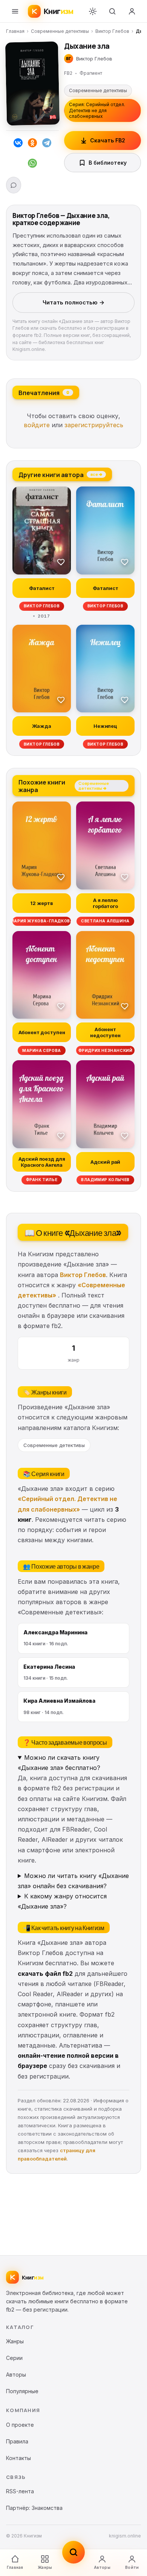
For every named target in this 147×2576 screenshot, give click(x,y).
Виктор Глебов (112, 31)
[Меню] (15, 11)
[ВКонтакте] (18, 144)
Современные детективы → (94, 786)
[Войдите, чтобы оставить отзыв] (14, 185)
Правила (17, 2441)
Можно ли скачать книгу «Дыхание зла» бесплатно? (59, 1763)
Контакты (18, 2458)
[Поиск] (112, 11)
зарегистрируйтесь (94, 425)
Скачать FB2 (108, 140)
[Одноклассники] (32, 144)
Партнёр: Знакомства (34, 2508)
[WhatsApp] (32, 165)
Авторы (102, 2567)
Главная (15, 31)
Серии (14, 2358)
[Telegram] (47, 144)
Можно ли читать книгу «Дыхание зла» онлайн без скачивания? (73, 1881)
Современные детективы (60, 31)
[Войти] (132, 11)
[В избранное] (61, 562)
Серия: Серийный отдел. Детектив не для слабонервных (97, 110)
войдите (37, 425)
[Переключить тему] (93, 11)
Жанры (45, 2567)
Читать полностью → (73, 302)
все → (96, 474)
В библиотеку (108, 163)
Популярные (22, 2391)
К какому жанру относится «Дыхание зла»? (62, 1901)
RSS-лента (20, 2491)
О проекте (20, 2425)
